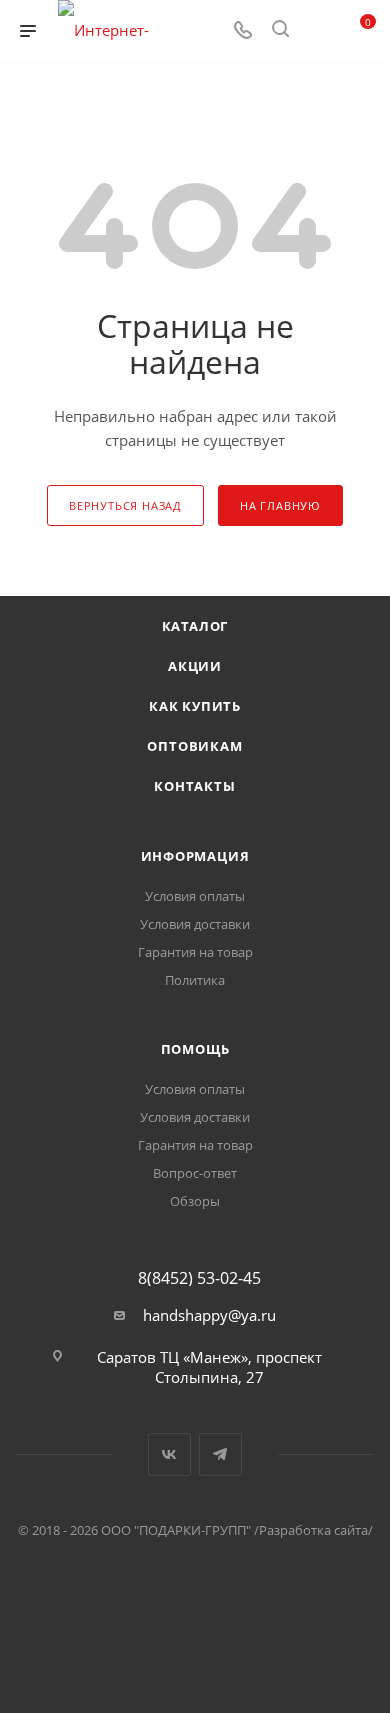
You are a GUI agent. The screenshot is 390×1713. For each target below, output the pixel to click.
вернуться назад (125, 505)
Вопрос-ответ (195, 1173)
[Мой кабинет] (318, 31)
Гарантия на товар (195, 952)
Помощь (195, 1049)
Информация (195, 856)
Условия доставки (195, 924)
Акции (195, 666)
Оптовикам (194, 746)
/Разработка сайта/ (313, 1530)
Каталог (195, 626)
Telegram (220, 1454)
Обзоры (195, 1201)
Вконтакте (169, 1454)
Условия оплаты (195, 896)
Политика (195, 980)
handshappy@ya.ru (209, 1315)
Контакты (194, 786)
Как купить (195, 706)
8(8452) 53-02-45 (199, 1278)
